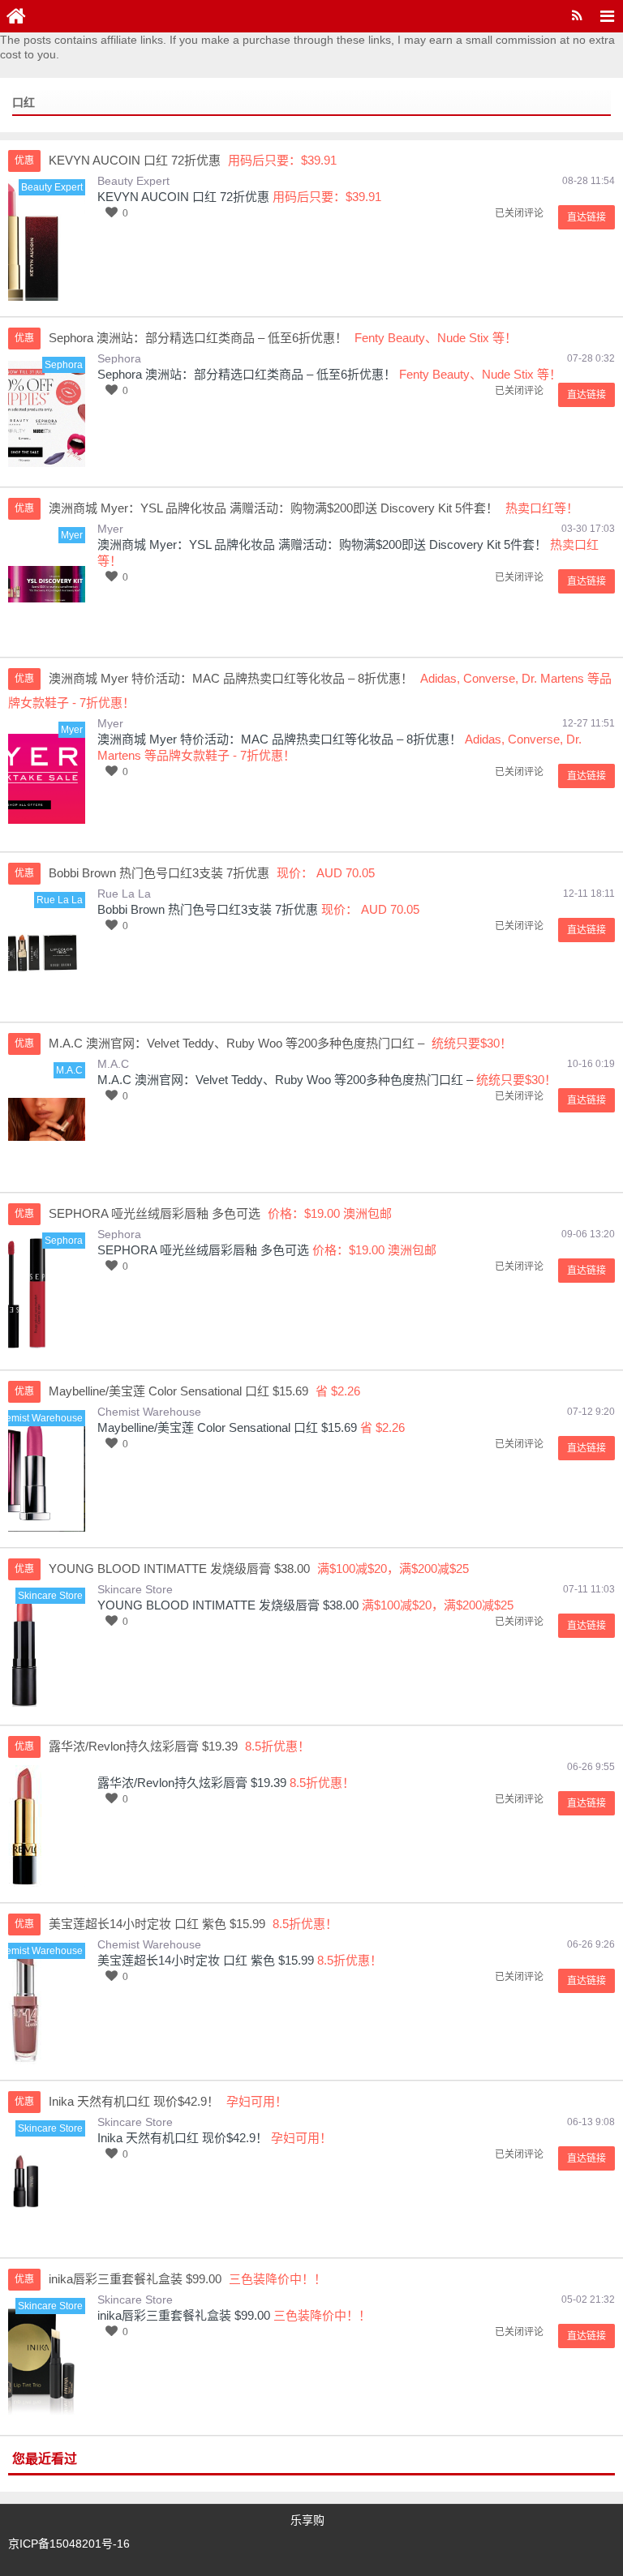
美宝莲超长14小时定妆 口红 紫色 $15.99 (206, 1960)
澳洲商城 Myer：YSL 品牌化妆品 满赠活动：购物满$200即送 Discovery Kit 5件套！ (322, 544)
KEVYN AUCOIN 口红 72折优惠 (183, 197)
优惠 (24, 161)
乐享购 (307, 2520)
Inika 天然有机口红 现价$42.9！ (183, 2138)
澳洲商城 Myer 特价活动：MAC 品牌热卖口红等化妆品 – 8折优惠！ (279, 739)
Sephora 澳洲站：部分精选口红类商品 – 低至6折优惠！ (247, 374)
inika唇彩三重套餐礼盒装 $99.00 (184, 2315)
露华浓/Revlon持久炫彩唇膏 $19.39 (192, 1783)
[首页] (16, 16)
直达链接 (586, 217)
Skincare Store (135, 1589)
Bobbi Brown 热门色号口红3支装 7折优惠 (208, 909)
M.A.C (113, 1064)
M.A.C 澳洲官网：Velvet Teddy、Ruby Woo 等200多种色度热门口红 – (285, 1080)
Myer (110, 529)
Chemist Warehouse (149, 1412)
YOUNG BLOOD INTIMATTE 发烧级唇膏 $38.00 (228, 1605)
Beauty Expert (133, 181)
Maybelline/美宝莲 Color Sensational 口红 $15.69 (227, 1427)
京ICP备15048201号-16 (69, 2544)
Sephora (119, 358)
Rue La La (124, 894)
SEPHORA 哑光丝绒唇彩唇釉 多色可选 (203, 1250)
